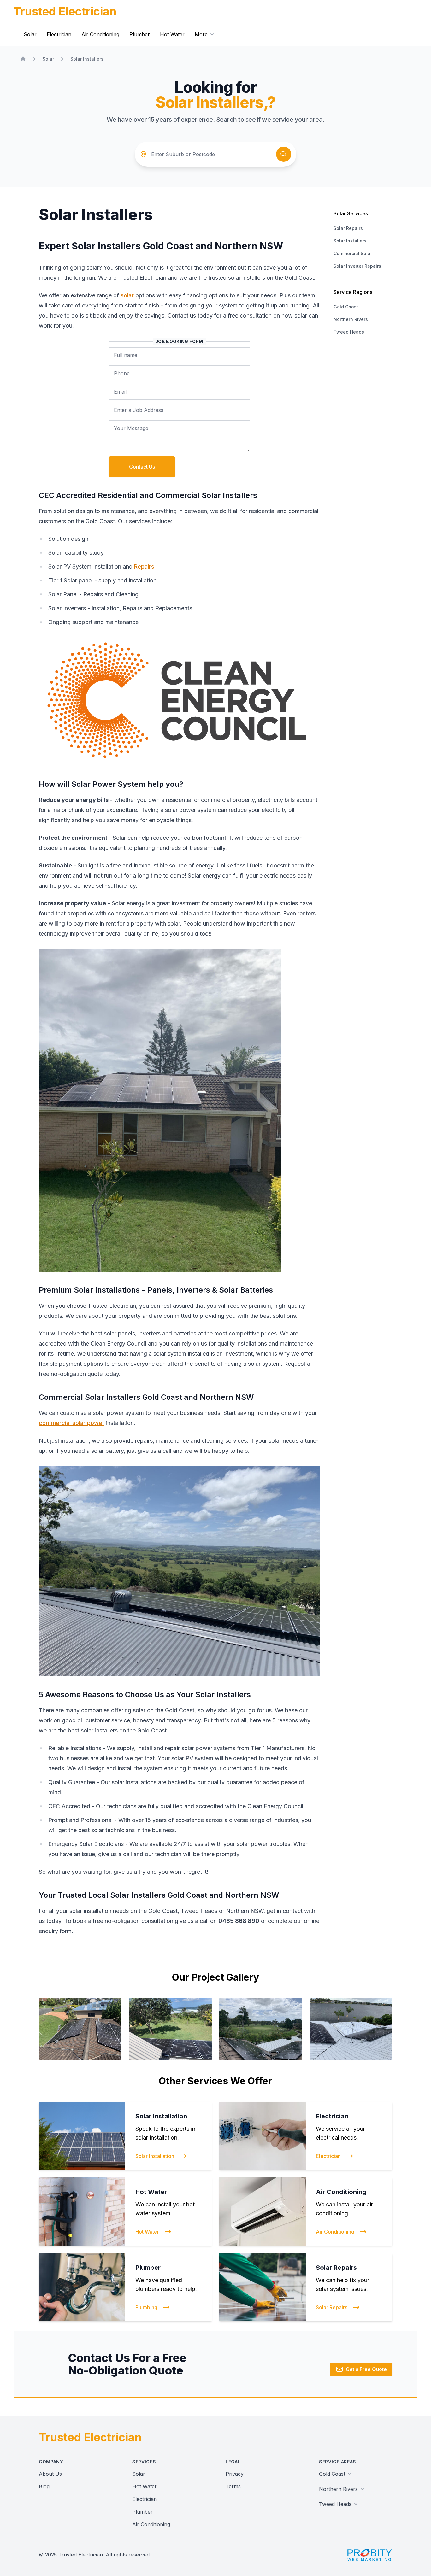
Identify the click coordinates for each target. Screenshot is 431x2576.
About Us (50, 2474)
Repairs (144, 567)
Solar (30, 34)
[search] (284, 154)
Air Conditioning (100, 34)
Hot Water (172, 34)
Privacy (235, 2474)
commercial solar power (72, 1423)
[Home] (23, 59)
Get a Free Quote (366, 2369)
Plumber (140, 34)
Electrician (59, 34)
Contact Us (142, 467)
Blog (44, 2486)
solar (127, 295)
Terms (233, 2486)
